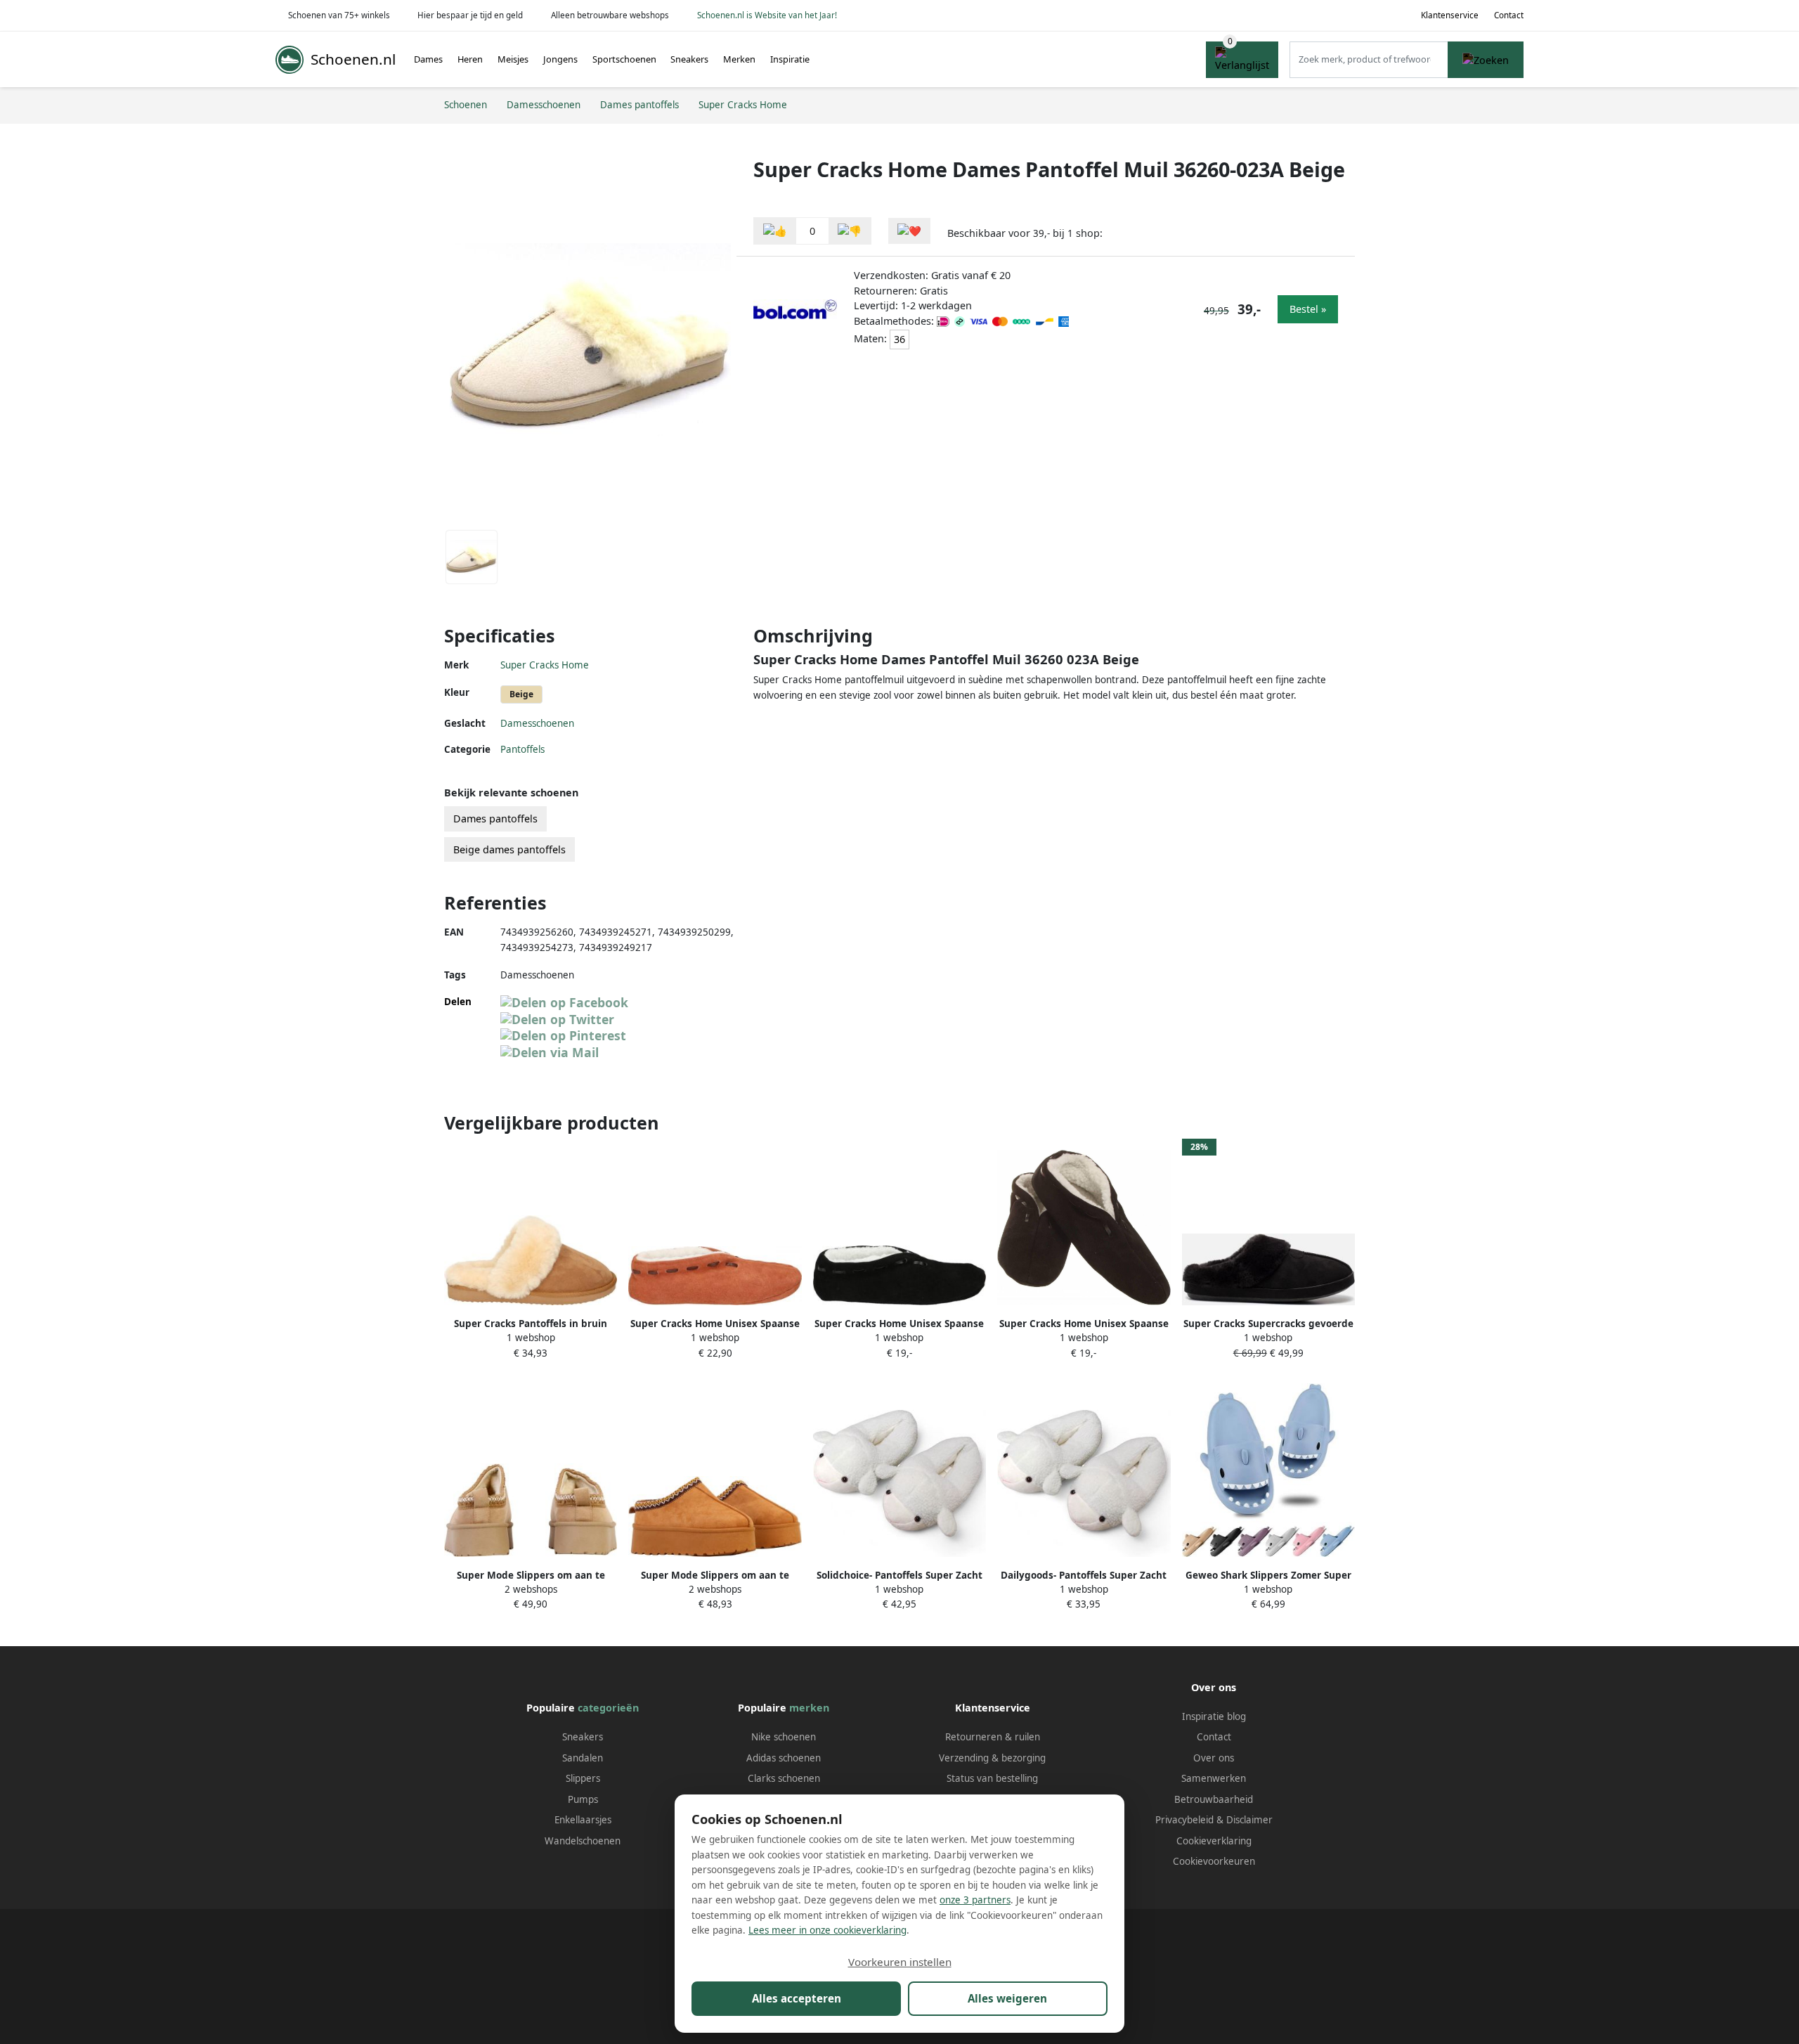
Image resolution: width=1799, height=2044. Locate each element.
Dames (428, 59)
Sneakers (689, 59)
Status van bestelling (992, 1778)
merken (809, 1708)
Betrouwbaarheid (1214, 1799)
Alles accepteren (797, 1998)
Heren (470, 59)
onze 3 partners (975, 1900)
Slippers (583, 1778)
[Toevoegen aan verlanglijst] (909, 231)
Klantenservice (1450, 15)
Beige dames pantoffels (509, 849)
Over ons (1214, 1758)
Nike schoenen (784, 1737)
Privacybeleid (1184, 1820)
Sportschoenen (624, 59)
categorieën (608, 1708)
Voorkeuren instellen (900, 1962)
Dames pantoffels (495, 819)
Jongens (560, 59)
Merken (739, 59)
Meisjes (513, 59)
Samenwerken (1214, 1778)
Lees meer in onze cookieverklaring (827, 1930)
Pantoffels (522, 749)
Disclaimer (1249, 1820)
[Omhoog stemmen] (775, 231)
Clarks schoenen (784, 1778)
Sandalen (583, 1758)
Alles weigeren (1007, 1998)
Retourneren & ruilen (993, 1737)
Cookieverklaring (1214, 1841)
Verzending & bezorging (992, 1758)
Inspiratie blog (1214, 1716)
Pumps (583, 1799)
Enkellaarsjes (583, 1820)
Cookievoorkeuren (1214, 1861)
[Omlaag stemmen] (850, 231)
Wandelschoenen (583, 1841)
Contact (1509, 15)
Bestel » (1308, 309)
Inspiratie (790, 59)
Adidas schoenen (784, 1758)
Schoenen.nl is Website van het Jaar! (767, 15)
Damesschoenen (537, 723)
